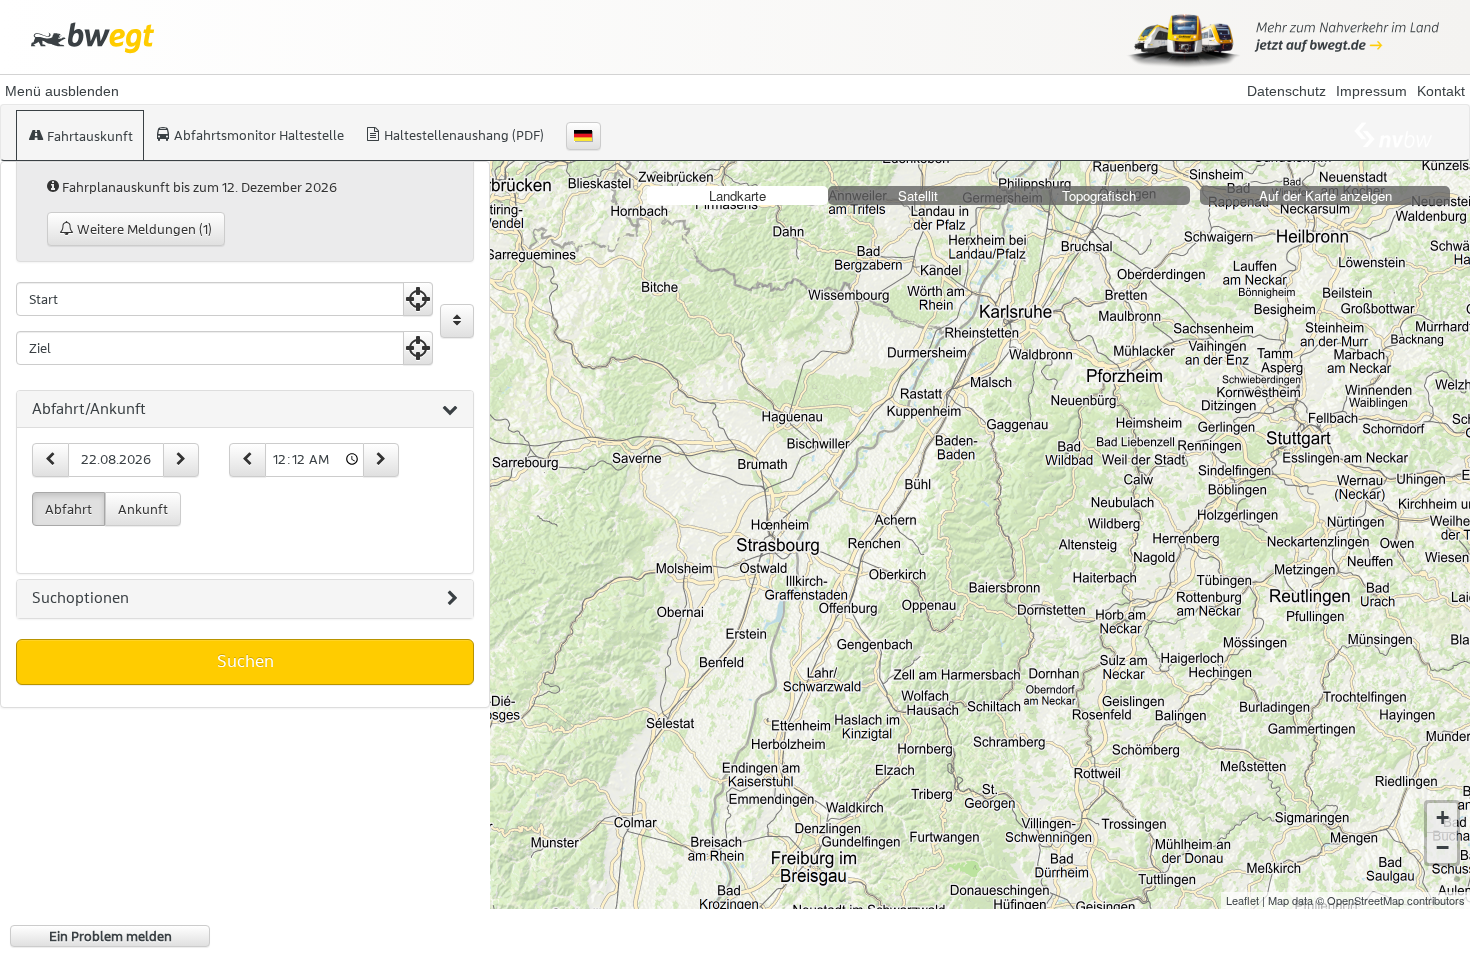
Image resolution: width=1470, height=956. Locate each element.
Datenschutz (1286, 91)
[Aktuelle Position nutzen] (418, 299)
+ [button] (1442, 817)
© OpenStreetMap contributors (1390, 900)
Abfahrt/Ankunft (89, 409)
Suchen (245, 661)
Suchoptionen (80, 598)
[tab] (245, 410)
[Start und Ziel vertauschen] (457, 321)
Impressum (1371, 91)
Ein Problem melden (110, 936)
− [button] (1442, 847)
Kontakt (1441, 91)
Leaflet (1242, 900)
